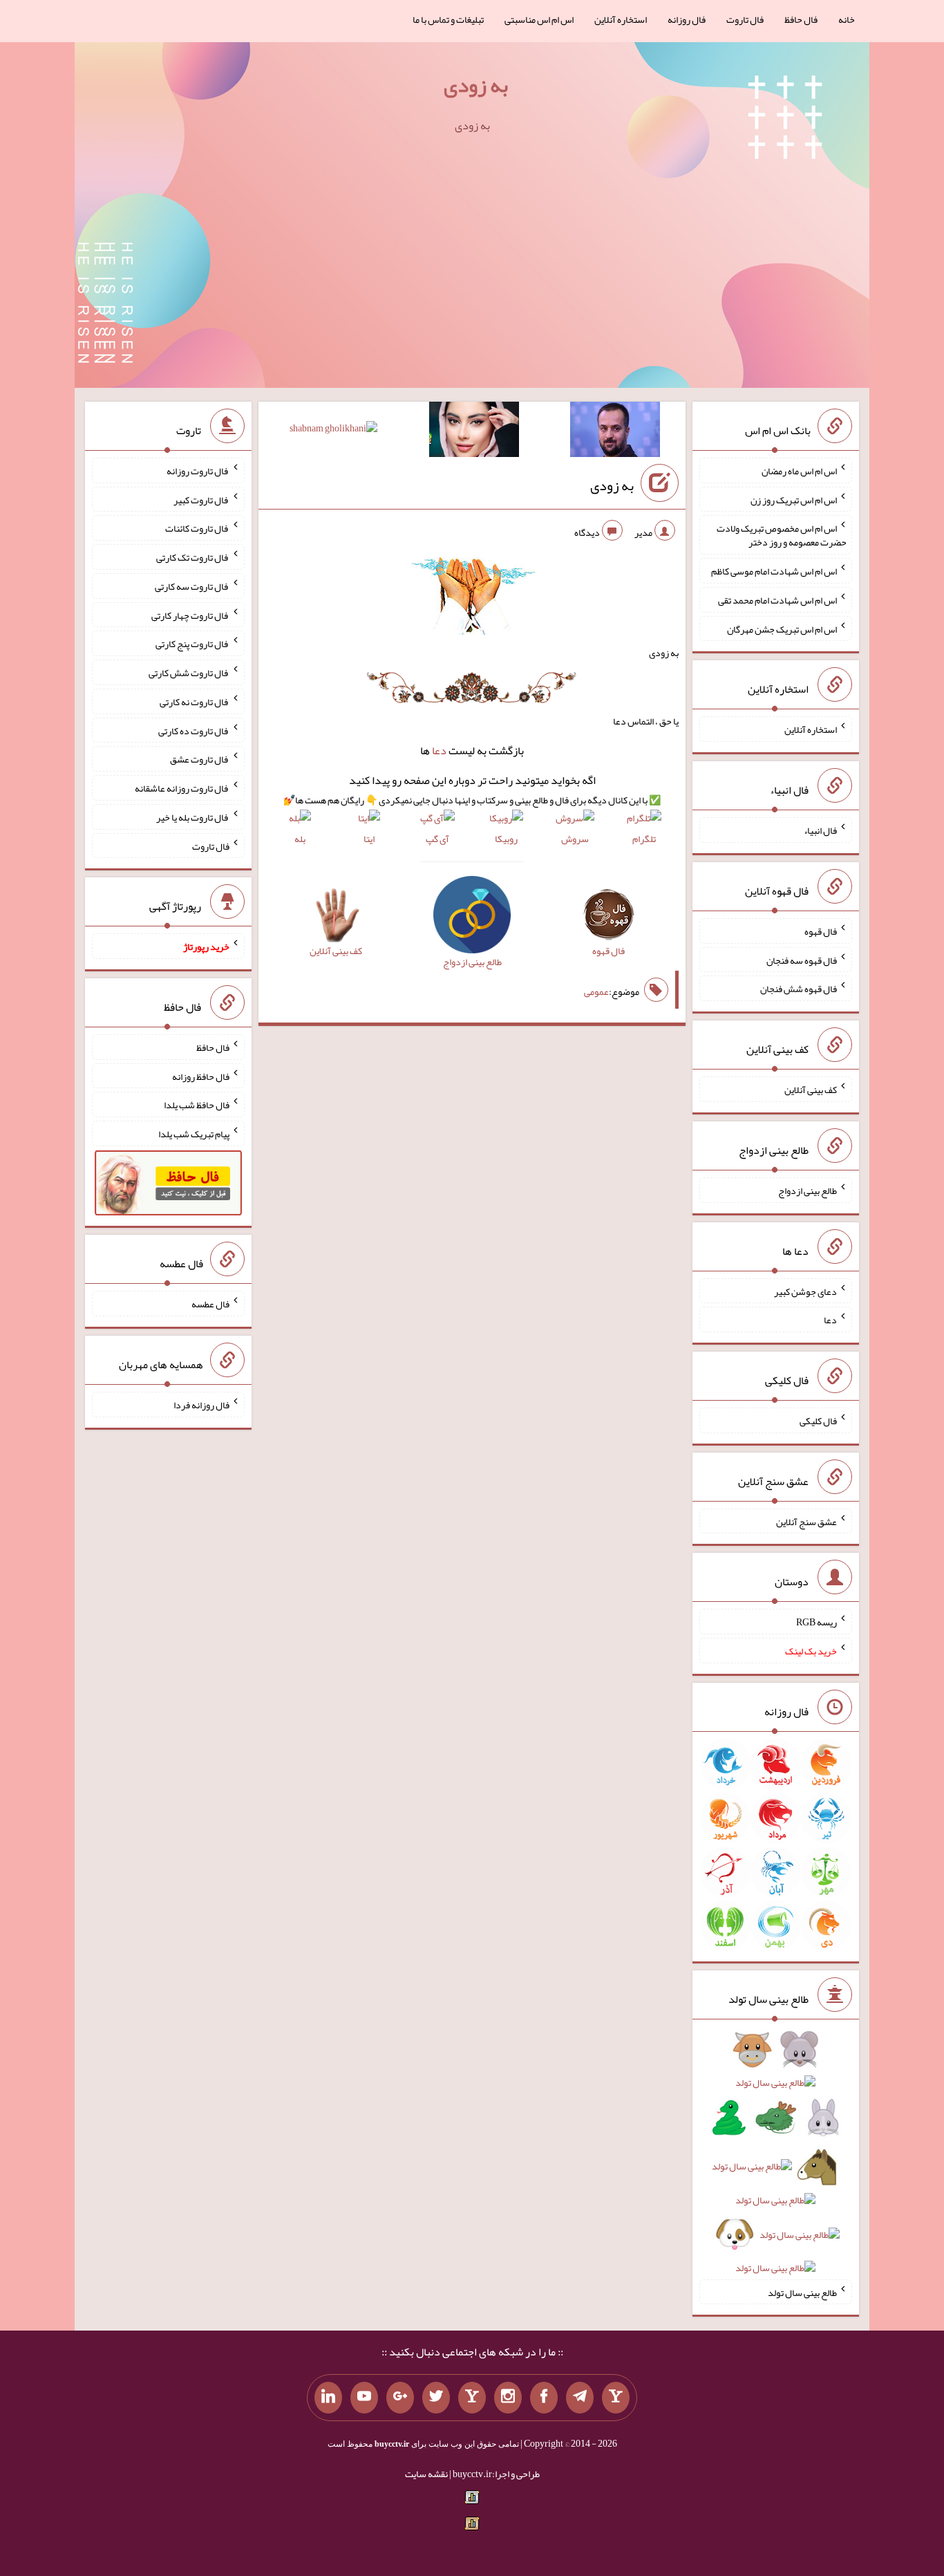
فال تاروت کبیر (201, 499)
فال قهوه (821, 931)
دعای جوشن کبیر (805, 1291)
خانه (847, 19)
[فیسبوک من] (544, 2398)
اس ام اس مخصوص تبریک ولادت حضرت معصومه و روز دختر (782, 535)
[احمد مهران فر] (615, 432)
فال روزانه (687, 19)
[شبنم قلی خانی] (333, 431)
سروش (575, 838)
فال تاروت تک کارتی (193, 557)
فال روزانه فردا (201, 1405)
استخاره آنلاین (621, 19)
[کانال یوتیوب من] (364, 2398)
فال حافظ (801, 19)
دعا (439, 750)
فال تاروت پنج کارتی (192, 644)
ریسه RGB (816, 1622)
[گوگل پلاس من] (400, 2398)
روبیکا (506, 838)
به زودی (476, 85)
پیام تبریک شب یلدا (194, 1134)
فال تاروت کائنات (197, 528)
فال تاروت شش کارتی (189, 673)
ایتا (369, 838)
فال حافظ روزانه (201, 1076)
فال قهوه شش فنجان (799, 989)
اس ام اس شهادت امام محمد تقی (777, 600)
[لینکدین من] (328, 2398)
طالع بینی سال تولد (802, 2292)
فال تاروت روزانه (198, 471)
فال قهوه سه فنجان (802, 960)
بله (300, 838)
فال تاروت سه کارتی (192, 586)
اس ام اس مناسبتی (539, 19)
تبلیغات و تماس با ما (448, 19)
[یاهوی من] (616, 2398)
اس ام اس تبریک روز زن (794, 499)
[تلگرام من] (580, 2398)
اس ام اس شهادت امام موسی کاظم (774, 571)
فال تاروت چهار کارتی (190, 615)
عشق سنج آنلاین (806, 1521)
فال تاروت (745, 19)
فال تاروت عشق (200, 759)
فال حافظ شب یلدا (197, 1105)
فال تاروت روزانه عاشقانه (182, 788)
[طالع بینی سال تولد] (776, 2163)
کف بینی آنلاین (811, 1090)
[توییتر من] (436, 2398)
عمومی (596, 991)
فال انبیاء (820, 830)
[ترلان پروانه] (474, 432)
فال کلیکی (818, 1421)
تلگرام (644, 838)
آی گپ (437, 838)
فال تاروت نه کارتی (195, 702)
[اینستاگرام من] (508, 2398)
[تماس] (472, 2398)
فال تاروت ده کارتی (194, 730)
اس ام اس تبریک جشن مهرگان (782, 628)
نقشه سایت (426, 2474)
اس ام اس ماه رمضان (799, 471)
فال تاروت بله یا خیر (193, 817)
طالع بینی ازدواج (808, 1191)
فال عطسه (210, 1304)
